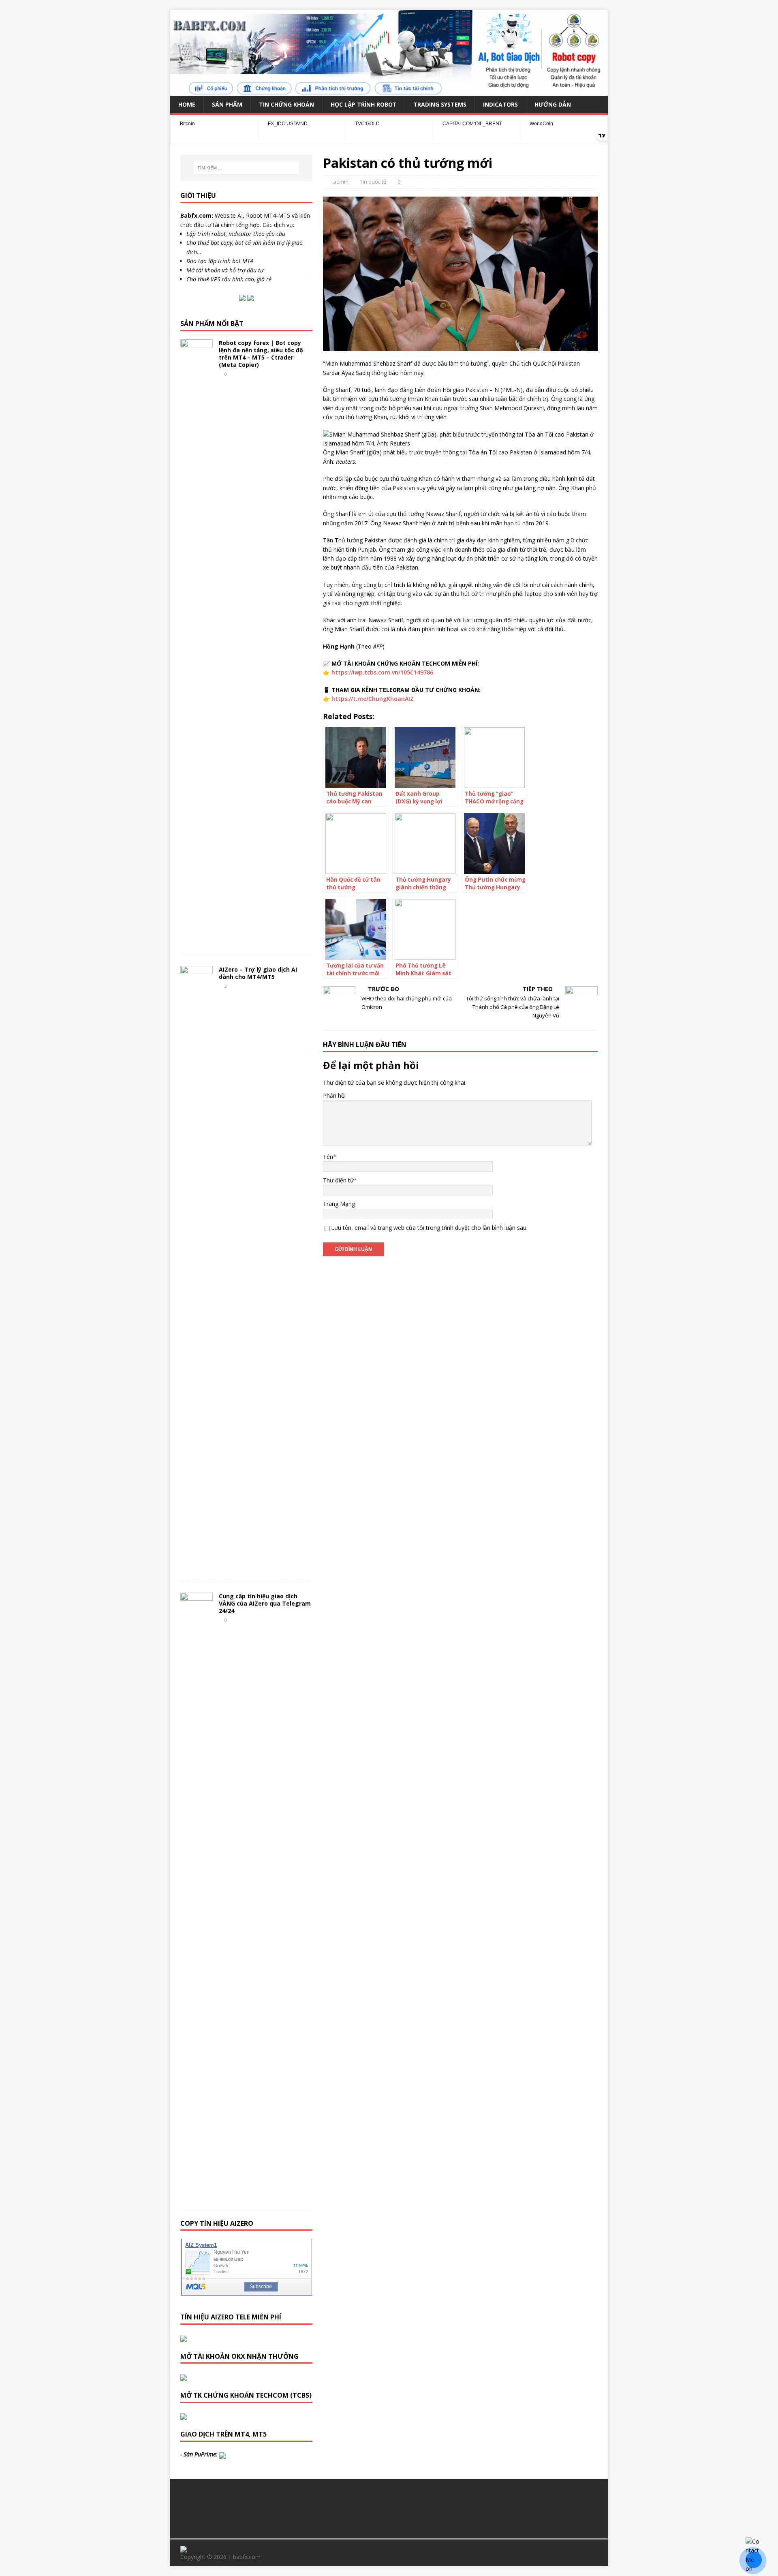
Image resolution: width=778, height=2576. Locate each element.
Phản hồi (334, 1095)
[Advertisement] (389, 2507)
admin (341, 182)
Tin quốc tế (373, 182)
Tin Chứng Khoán (286, 104)
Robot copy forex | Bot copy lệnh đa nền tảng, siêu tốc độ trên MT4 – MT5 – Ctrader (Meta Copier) (261, 354)
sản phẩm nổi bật (212, 323)
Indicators (500, 104)
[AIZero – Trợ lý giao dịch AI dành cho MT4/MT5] (197, 1569)
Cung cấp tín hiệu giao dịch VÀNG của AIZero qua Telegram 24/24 (265, 1603)
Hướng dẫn (553, 104)
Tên (328, 1157)
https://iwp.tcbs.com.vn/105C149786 (382, 672)
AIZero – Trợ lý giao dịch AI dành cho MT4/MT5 (258, 973)
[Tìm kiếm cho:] (246, 168)
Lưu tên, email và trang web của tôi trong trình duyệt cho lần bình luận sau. (429, 1228)
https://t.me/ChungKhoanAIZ (373, 699)
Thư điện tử (338, 1180)
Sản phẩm (227, 104)
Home (187, 104)
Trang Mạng (339, 1204)
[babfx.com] (389, 91)
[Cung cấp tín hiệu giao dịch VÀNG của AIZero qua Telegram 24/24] (197, 2196)
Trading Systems (440, 104)
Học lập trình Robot (364, 104)
